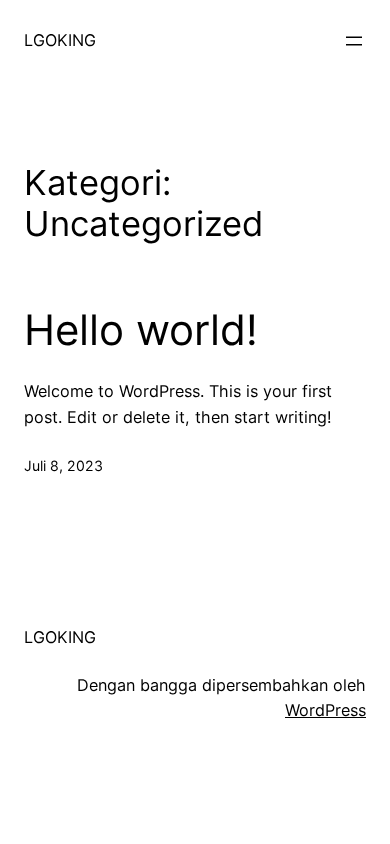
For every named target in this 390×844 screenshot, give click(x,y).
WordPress (325, 710)
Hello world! (141, 330)
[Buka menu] (354, 41)
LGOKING (60, 40)
